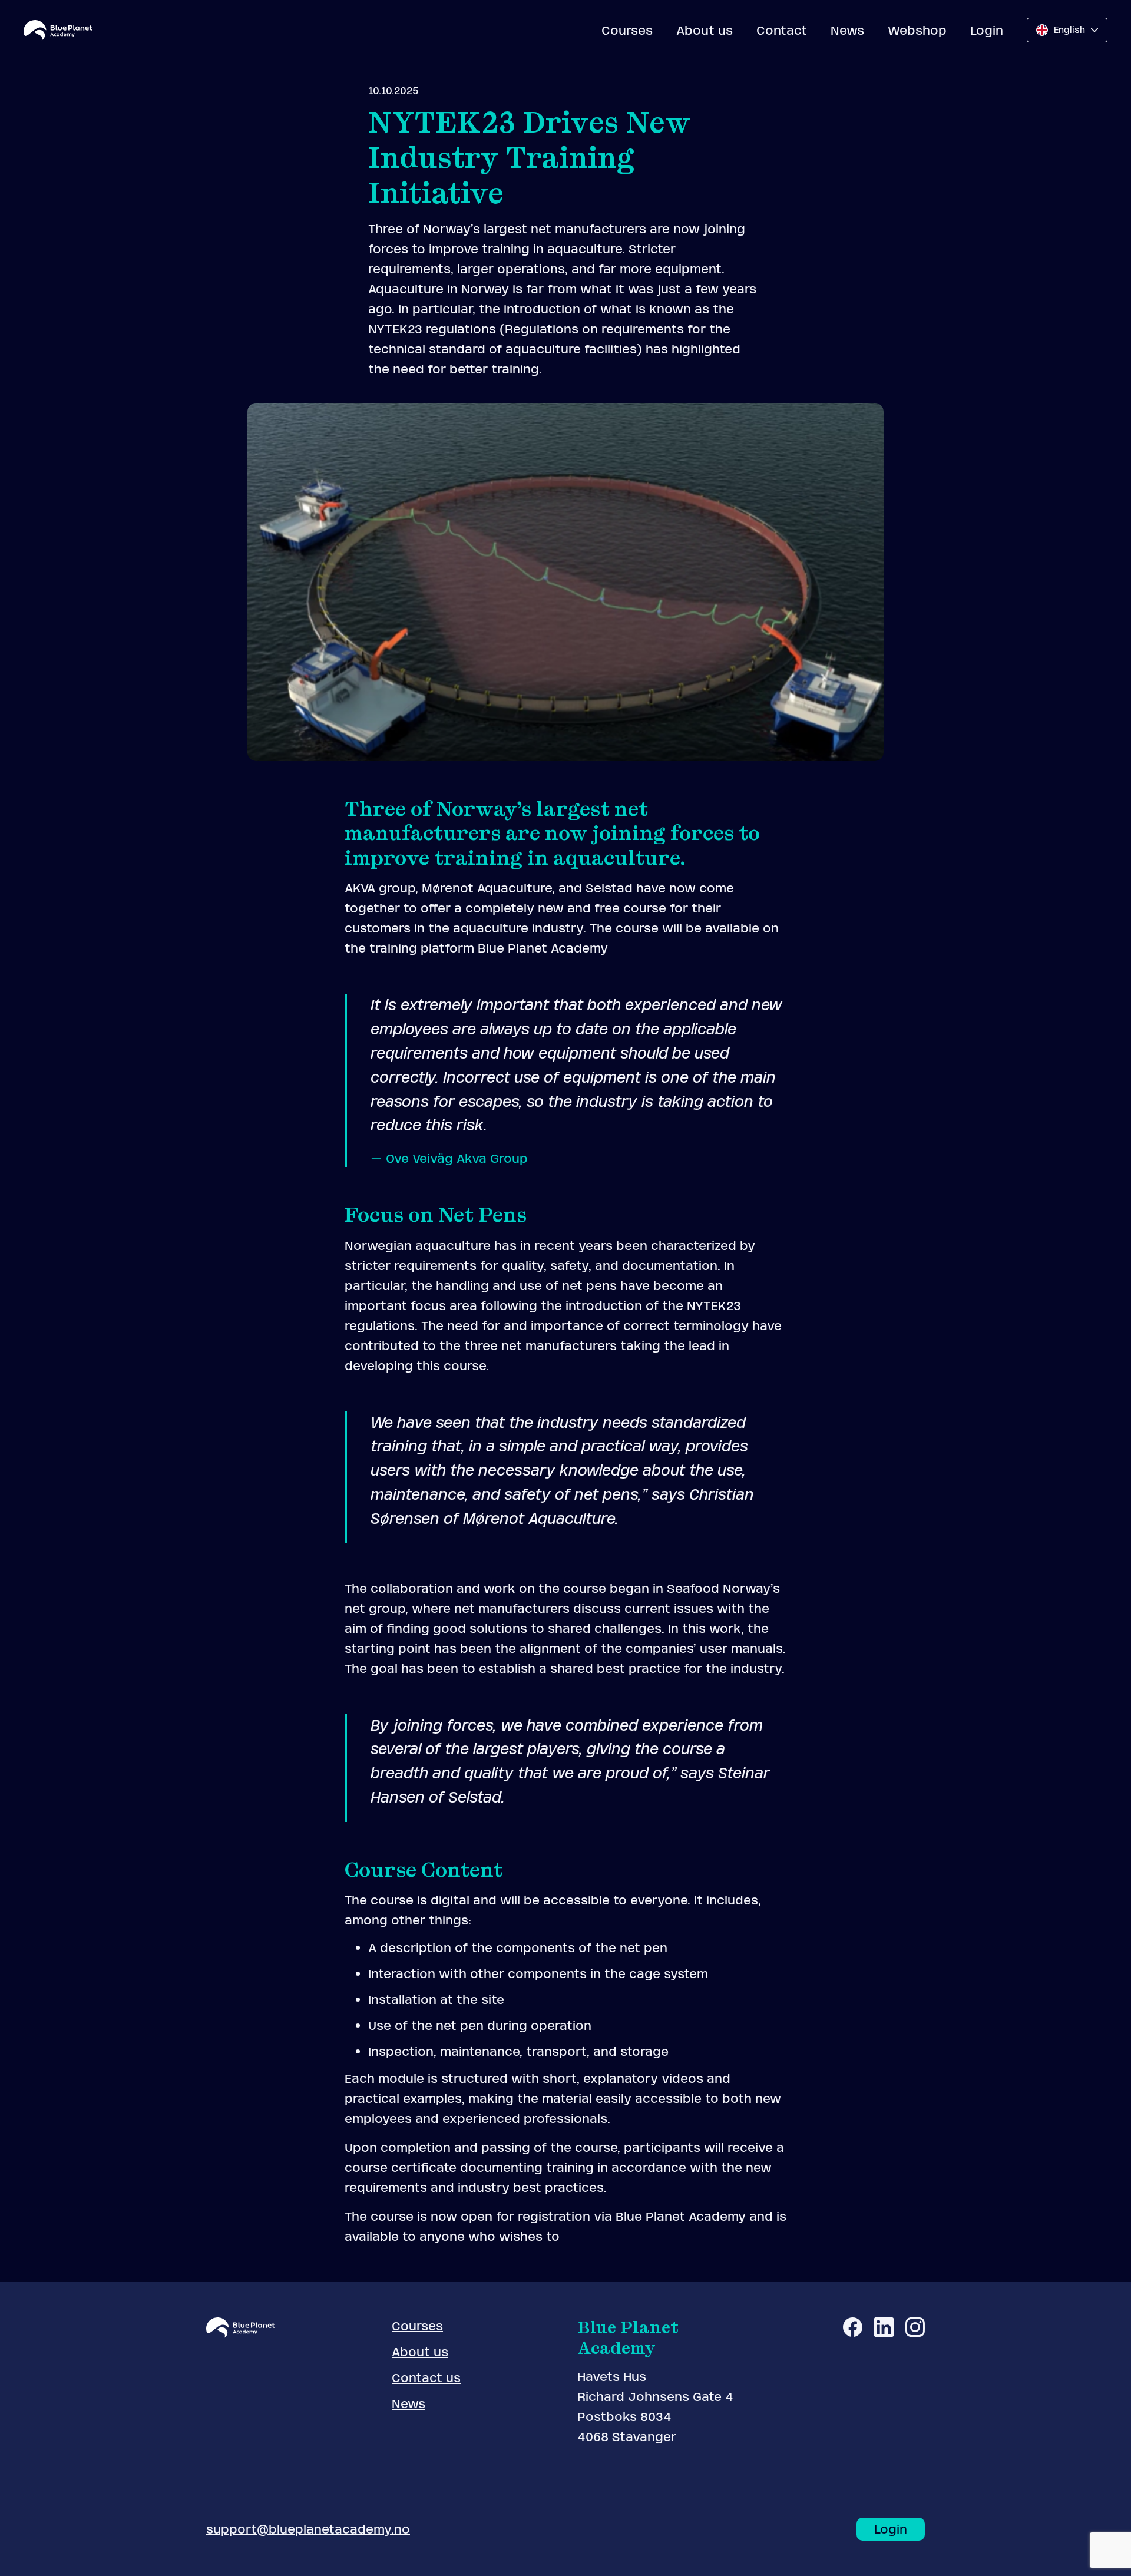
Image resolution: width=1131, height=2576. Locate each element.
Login (987, 30)
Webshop (917, 30)
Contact (782, 30)
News (847, 30)
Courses (627, 30)
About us (705, 30)
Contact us (426, 2378)
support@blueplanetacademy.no (308, 2529)
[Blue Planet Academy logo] (58, 30)
